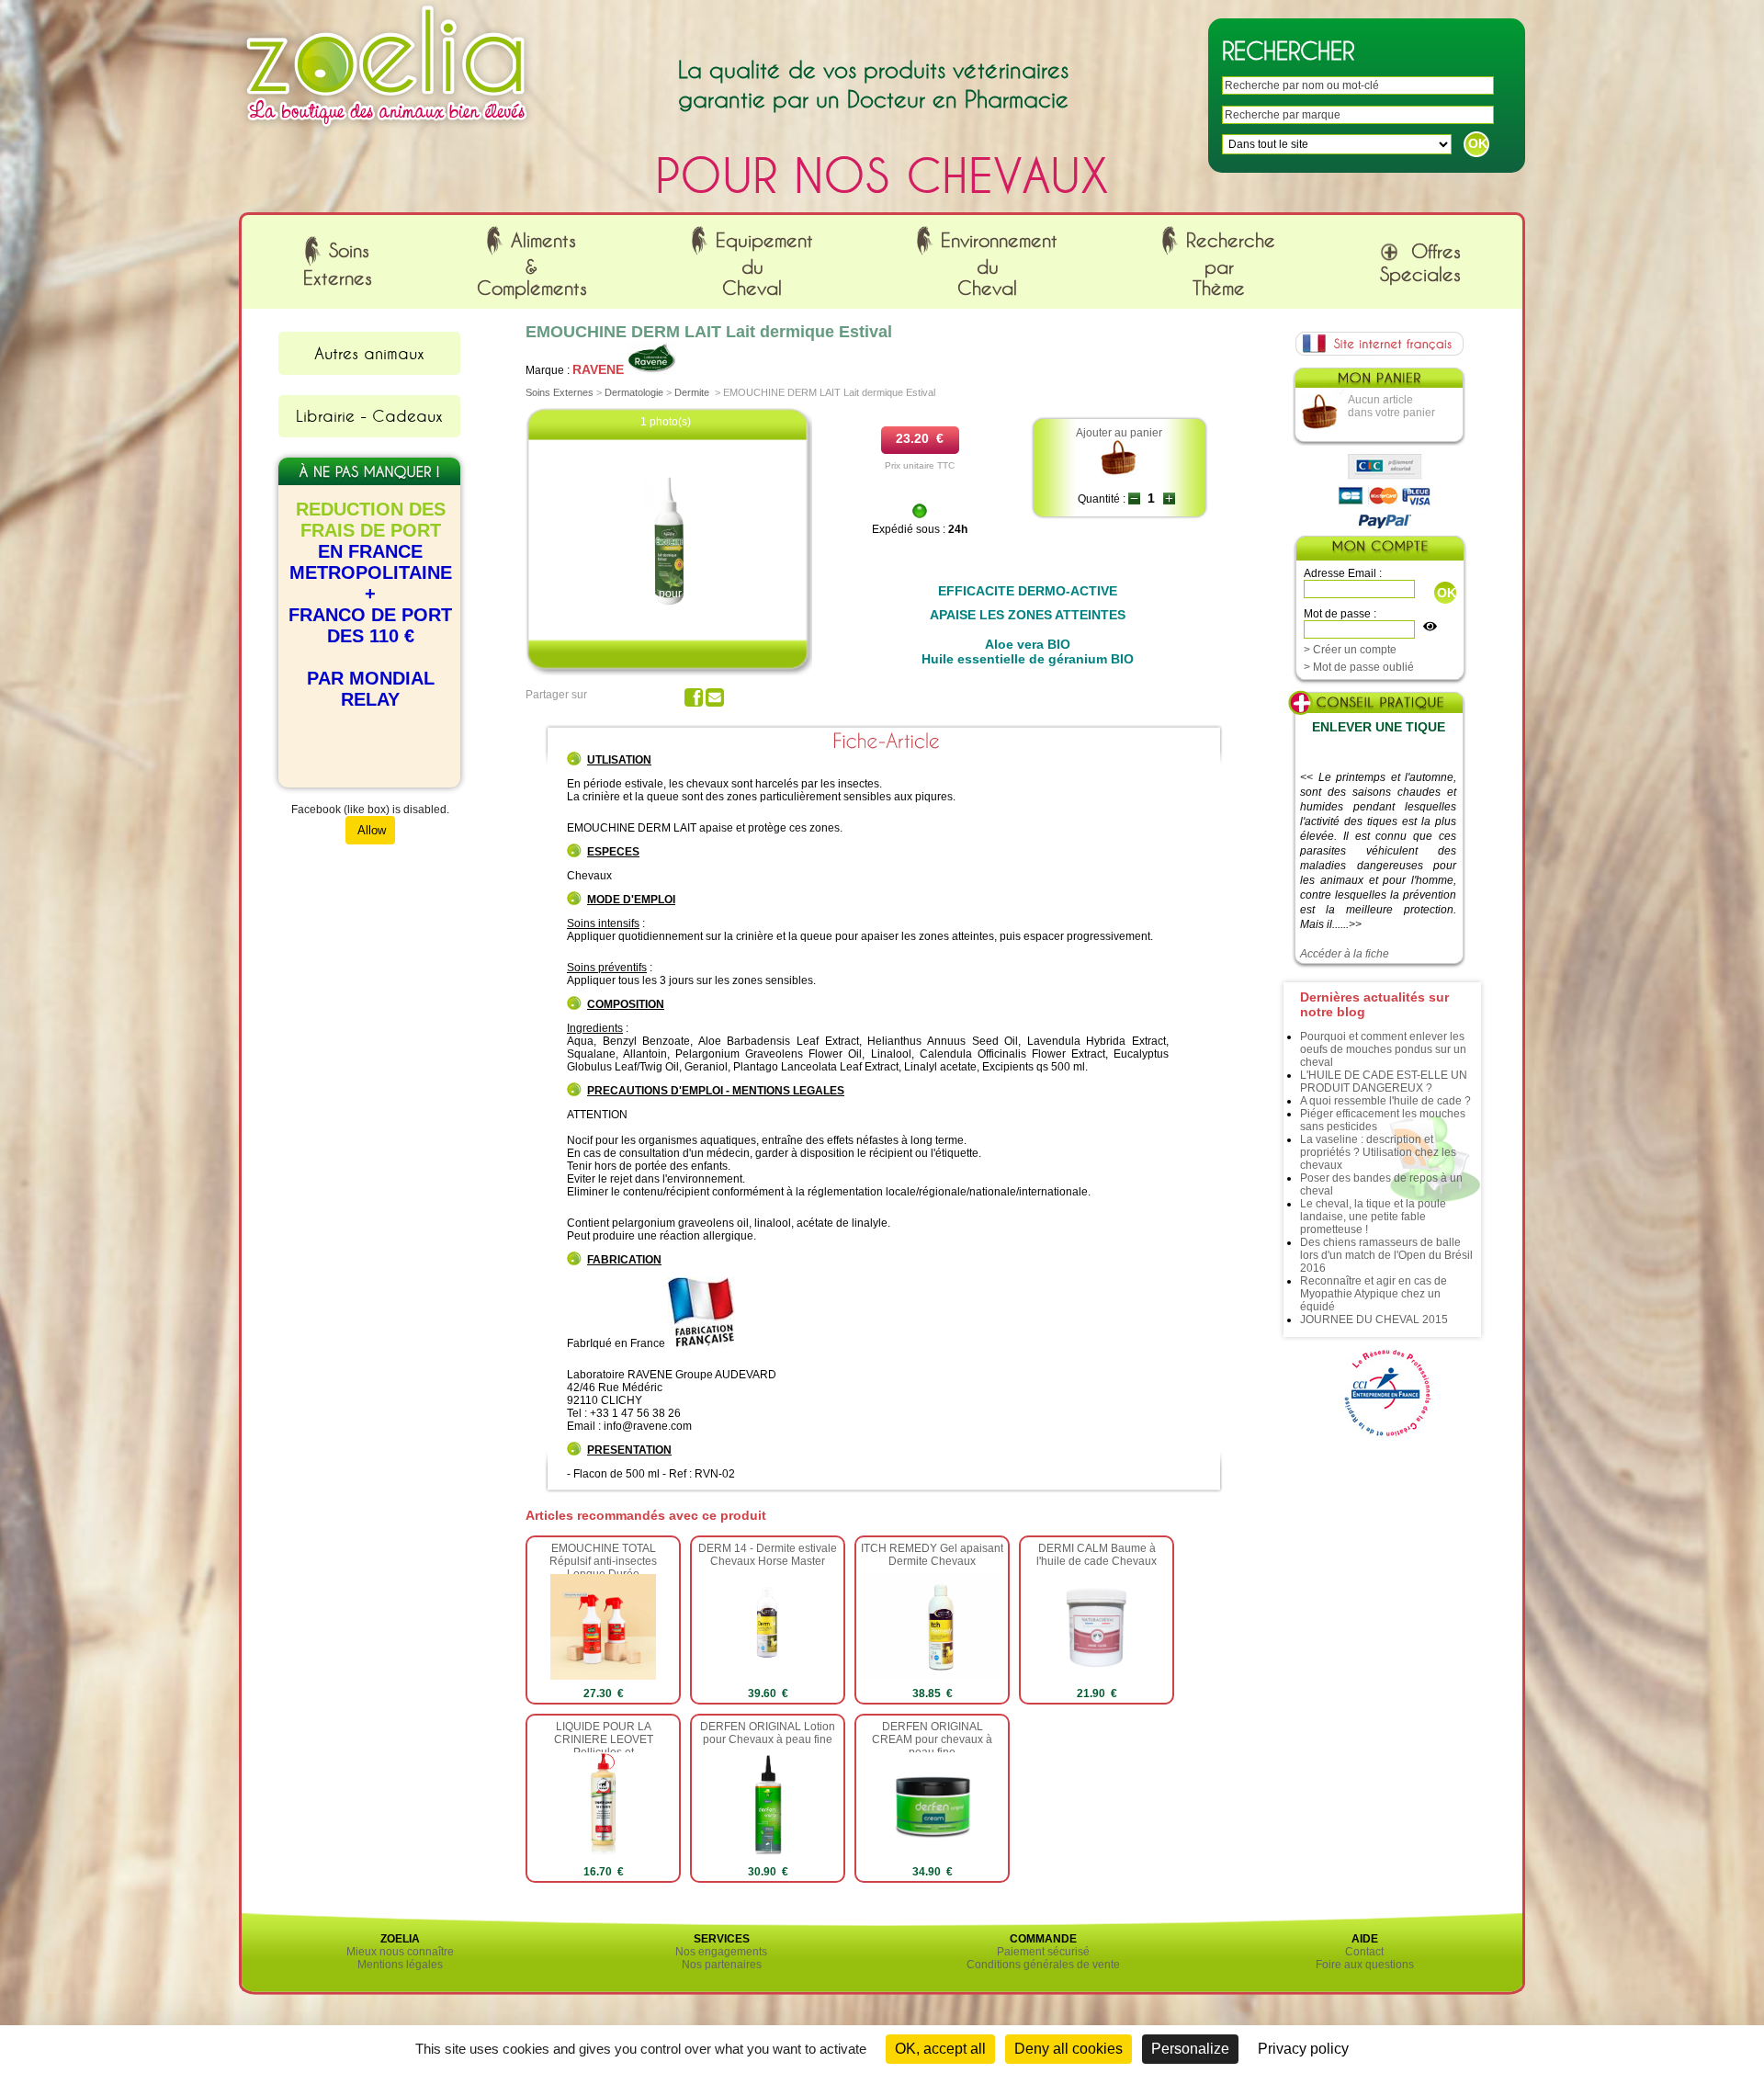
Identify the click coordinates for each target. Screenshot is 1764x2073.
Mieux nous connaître (400, 1952)
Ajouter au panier (1119, 433)
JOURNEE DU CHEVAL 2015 (1374, 1320)
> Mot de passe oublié (1359, 667)
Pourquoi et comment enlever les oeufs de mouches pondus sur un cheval (1383, 1049)
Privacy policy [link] (1303, 2049)
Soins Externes (560, 392)
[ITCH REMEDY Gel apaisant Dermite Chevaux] (941, 1676)
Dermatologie (634, 392)
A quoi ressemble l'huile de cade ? (1385, 1101)
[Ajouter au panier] (1119, 473)
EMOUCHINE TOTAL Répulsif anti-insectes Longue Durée (603, 1561)
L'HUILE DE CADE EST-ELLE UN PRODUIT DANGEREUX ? (1384, 1082)
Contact (1364, 1952)
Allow (370, 830)
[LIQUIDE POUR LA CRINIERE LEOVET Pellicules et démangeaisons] (603, 1854)
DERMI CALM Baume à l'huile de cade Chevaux (1097, 1555)
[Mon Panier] (1378, 382)
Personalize (1190, 2049)
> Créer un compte (1350, 650)
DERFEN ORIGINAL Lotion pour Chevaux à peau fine (768, 1733)
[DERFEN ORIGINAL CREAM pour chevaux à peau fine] (932, 1854)
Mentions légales (400, 1965)
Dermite (692, 392)
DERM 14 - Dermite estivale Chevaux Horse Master (768, 1555)
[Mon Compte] (1379, 550)
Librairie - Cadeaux (369, 415)
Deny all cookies (1069, 2049)
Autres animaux (369, 353)
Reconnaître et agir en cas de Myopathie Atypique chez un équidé (1374, 1294)
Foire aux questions (1365, 1965)
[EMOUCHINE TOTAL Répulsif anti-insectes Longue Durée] (603, 1676)
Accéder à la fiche (1345, 954)
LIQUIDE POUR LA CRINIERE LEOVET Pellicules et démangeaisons (604, 1746)
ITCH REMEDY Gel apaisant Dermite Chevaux (932, 1555)
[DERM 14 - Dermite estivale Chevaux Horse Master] (768, 1676)
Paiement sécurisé (1043, 1952)
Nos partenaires (722, 1965)
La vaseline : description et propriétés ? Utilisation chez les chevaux (1378, 1152)
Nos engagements (721, 1952)
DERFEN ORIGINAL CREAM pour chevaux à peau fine (932, 1739)
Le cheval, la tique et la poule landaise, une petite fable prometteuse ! (1373, 1217)
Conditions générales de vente (1043, 1965)
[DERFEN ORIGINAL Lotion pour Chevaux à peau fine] (768, 1854)
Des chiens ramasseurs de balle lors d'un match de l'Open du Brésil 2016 (1386, 1255)
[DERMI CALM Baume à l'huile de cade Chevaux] (1097, 1676)
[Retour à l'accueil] (387, 131)
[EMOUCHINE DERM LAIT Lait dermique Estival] (669, 606)
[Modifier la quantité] (1134, 499)
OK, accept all (940, 2049)
